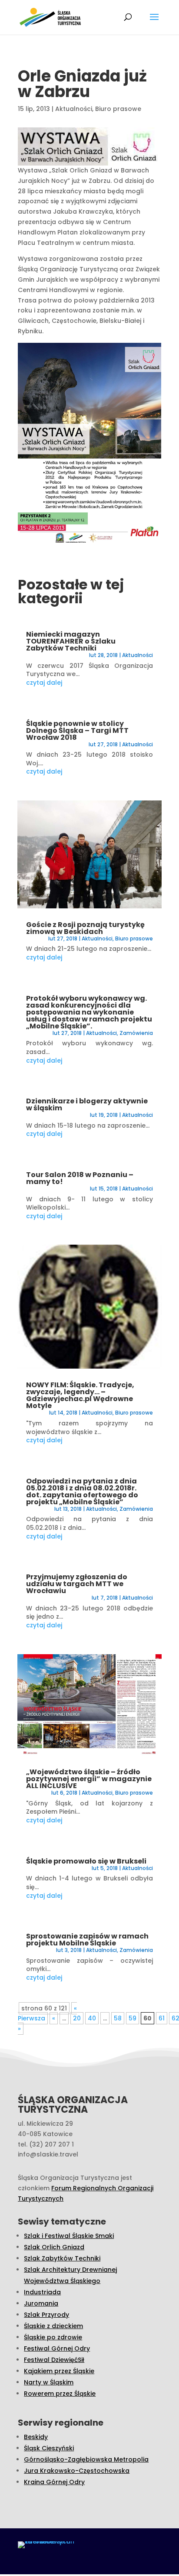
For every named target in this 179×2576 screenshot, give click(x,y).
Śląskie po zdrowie (53, 2337)
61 (162, 2018)
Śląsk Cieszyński (49, 2448)
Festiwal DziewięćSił (54, 2360)
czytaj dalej (44, 683)
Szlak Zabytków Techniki (62, 2258)
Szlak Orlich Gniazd (54, 2247)
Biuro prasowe (118, 109)
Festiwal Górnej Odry (57, 2348)
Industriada (42, 2292)
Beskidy (36, 2437)
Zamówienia (136, 1033)
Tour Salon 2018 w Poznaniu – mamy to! (80, 1178)
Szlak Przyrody (46, 2315)
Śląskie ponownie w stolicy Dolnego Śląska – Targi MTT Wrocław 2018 (77, 730)
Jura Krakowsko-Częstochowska (77, 2471)
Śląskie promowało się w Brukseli (86, 1861)
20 (77, 2018)
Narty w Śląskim (49, 2382)
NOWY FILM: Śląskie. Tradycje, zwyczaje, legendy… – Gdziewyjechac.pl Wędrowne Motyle (80, 1395)
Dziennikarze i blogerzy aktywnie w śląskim (87, 1104)
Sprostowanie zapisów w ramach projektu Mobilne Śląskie (87, 1940)
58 (118, 2018)
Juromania (41, 2303)
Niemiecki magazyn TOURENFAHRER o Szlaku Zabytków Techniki (71, 641)
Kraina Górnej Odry (54, 2482)
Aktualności (74, 109)
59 (133, 2018)
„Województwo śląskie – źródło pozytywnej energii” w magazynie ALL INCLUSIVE (89, 1779)
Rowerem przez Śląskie (60, 2394)
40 (92, 2018)
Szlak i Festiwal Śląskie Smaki (69, 2236)
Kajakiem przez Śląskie (59, 2371)
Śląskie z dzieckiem (53, 2326)
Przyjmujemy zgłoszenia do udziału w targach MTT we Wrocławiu (77, 1584)
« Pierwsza (47, 2013)
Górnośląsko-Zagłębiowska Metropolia (86, 2459)
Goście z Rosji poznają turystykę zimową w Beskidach (85, 928)
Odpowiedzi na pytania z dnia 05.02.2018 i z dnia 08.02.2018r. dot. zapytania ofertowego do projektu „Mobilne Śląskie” (82, 1491)
